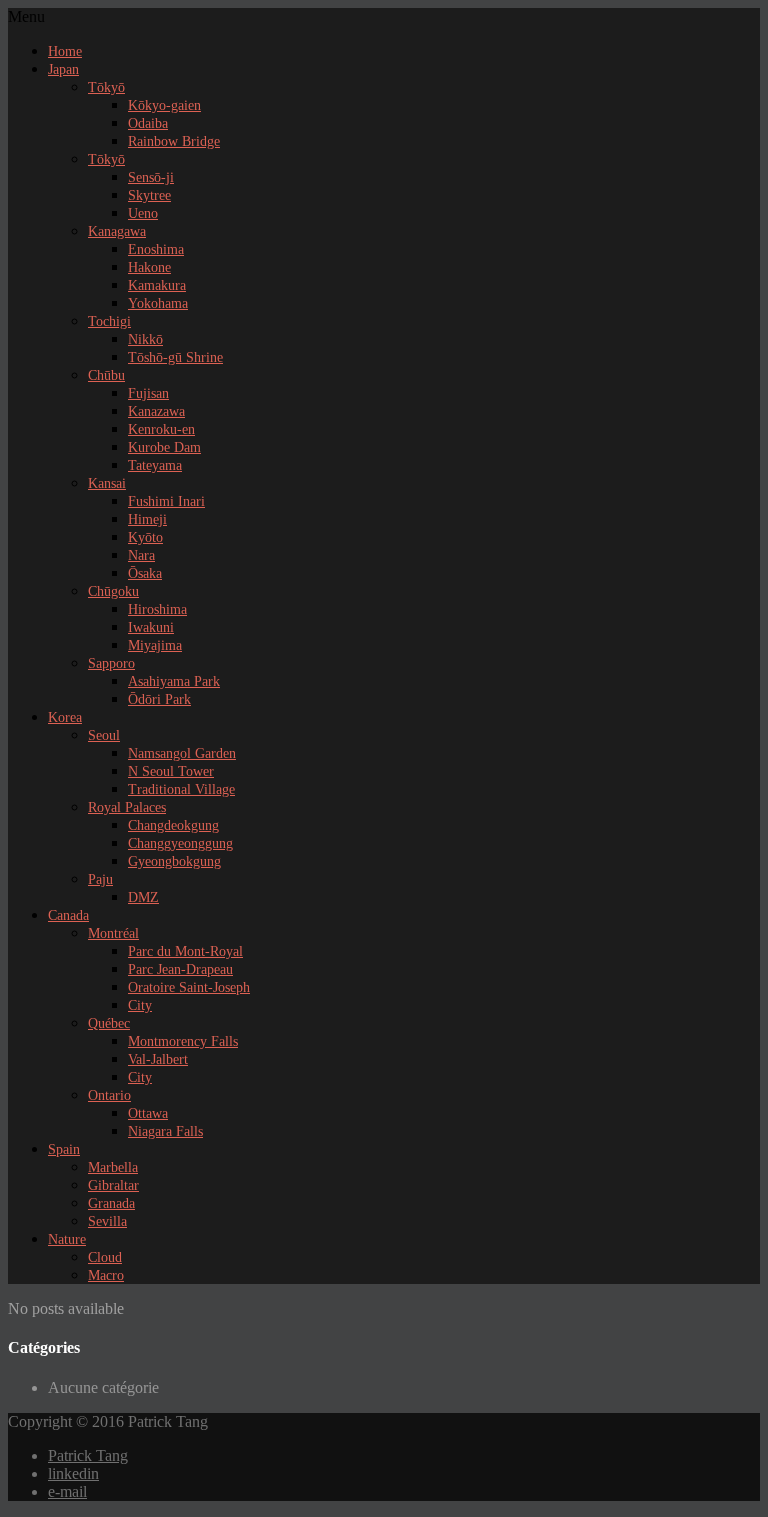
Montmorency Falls (183, 1041)
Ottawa (148, 1113)
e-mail (67, 1491)
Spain (64, 1149)
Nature (67, 1239)
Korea (65, 717)
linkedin (73, 1473)
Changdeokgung (173, 825)
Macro (106, 1275)
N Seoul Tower (171, 771)
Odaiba (148, 123)
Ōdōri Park (159, 699)
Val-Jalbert (158, 1059)
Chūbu (106, 375)
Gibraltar (113, 1185)
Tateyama (155, 465)
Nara (141, 555)
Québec (109, 1023)
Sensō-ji (151, 177)
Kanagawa (117, 231)
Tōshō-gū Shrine (175, 357)
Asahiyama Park (174, 681)
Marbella (113, 1167)
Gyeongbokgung (174, 861)
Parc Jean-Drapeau (180, 969)
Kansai (107, 483)
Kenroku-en (161, 429)
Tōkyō (106, 87)
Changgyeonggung (180, 843)
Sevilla (107, 1221)
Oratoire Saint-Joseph (189, 987)
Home (65, 51)
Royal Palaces (127, 807)
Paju (100, 879)
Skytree (149, 195)
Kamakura (157, 285)
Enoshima (156, 249)
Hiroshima (157, 609)
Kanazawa (156, 411)
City (140, 1005)
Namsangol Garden (182, 753)
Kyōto (145, 537)
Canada (68, 915)
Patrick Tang (88, 1455)
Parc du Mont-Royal (185, 951)
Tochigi (109, 321)
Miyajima (155, 645)
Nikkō (145, 339)
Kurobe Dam (164, 447)
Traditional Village (181, 789)
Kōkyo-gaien (164, 105)
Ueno (143, 213)
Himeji (147, 519)
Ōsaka (145, 573)
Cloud (105, 1257)
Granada (111, 1203)
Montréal (113, 933)
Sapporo (111, 663)
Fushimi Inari (166, 501)
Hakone (149, 267)
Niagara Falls (165, 1131)
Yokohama (158, 303)
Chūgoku (113, 591)
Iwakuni (151, 627)
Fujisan (148, 393)
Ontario (109, 1095)
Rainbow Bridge (174, 141)
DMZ (143, 897)
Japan (63, 69)
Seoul (104, 735)
